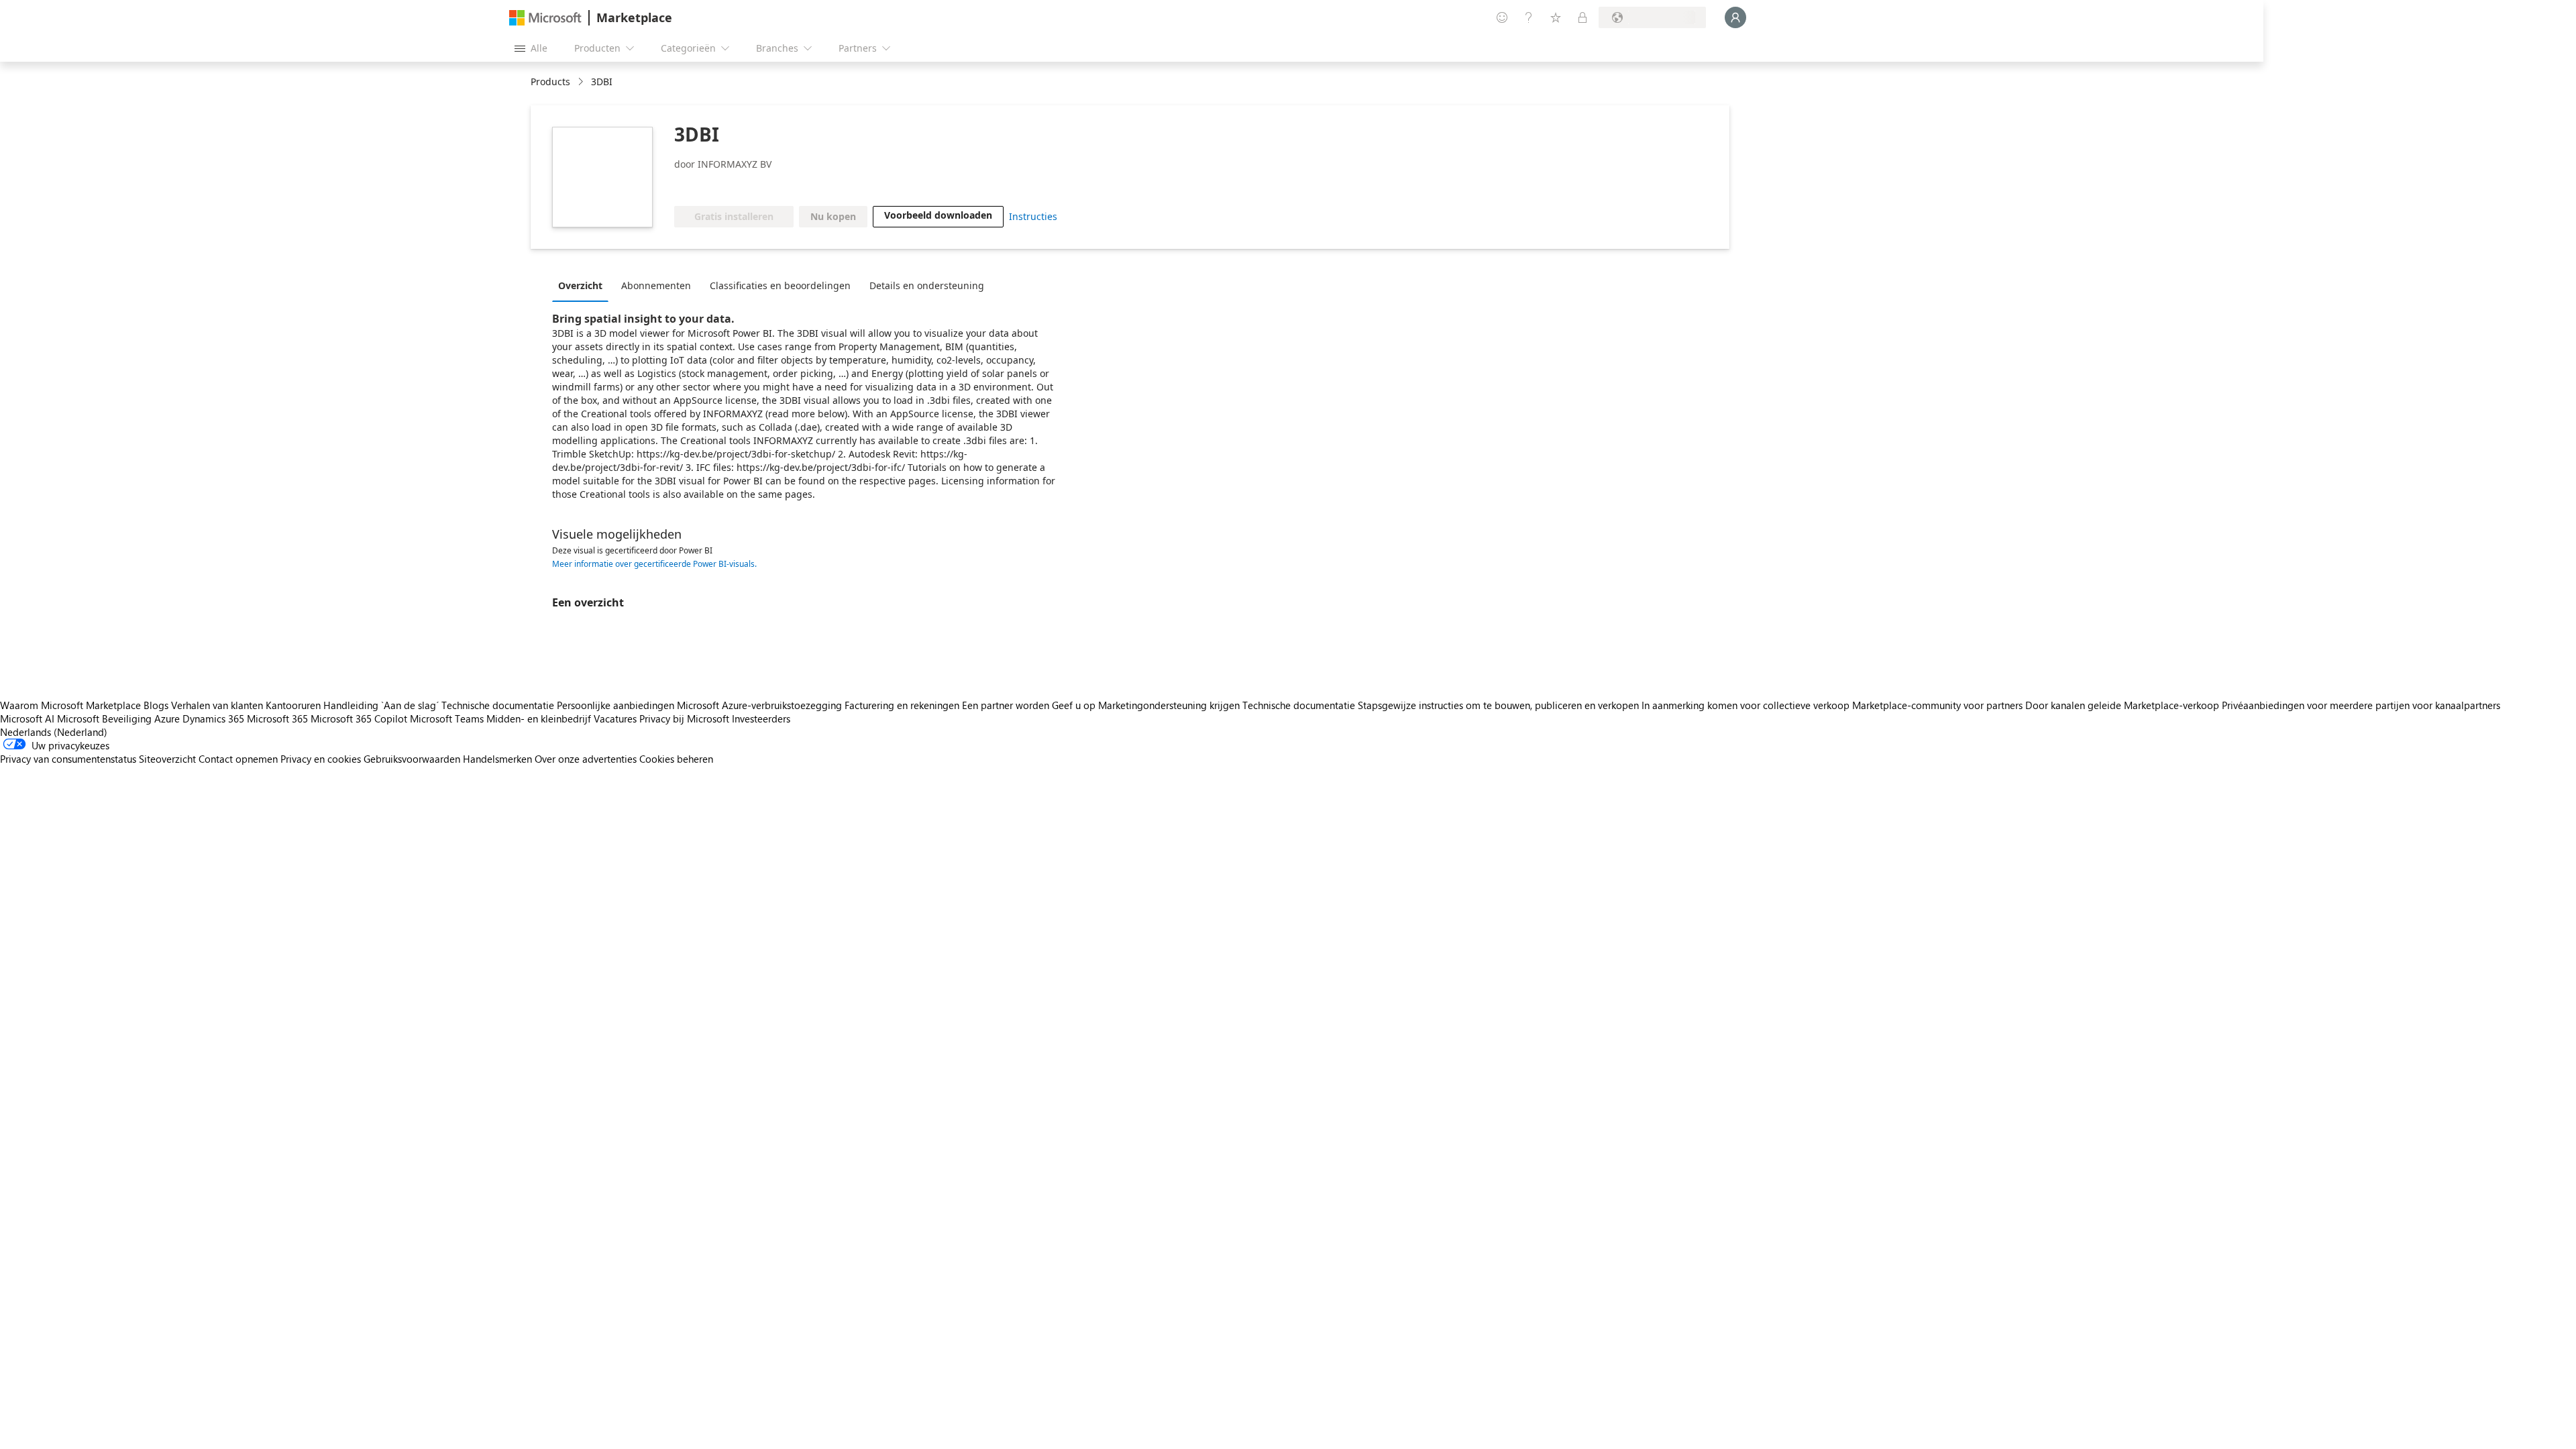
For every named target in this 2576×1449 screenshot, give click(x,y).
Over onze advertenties (586, 759)
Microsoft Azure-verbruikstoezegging (761, 705)
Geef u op (1074, 705)
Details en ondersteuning (927, 285)
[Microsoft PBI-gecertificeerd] (764, 186)
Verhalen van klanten (217, 705)
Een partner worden (1006, 705)
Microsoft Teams (447, 718)
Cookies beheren (676, 759)
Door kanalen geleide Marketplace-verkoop (2122, 705)
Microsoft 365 (277, 718)
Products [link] (550, 82)
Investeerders (761, 718)
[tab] (584, 285)
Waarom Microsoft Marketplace (70, 705)
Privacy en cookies (321, 759)
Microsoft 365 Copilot (359, 718)
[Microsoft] (545, 18)
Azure (167, 718)
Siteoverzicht (167, 759)
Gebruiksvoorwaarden (412, 759)
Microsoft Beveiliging (104, 718)
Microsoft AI (27, 718)
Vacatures (615, 718)
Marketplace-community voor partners (1937, 705)
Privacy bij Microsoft (684, 718)
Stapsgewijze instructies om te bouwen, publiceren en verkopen (1498, 705)
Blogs (156, 705)
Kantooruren (293, 705)
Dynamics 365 (213, 718)
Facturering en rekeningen (902, 705)
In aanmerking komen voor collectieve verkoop (1746, 705)
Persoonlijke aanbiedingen (615, 705)
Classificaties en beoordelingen (780, 285)
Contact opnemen (238, 759)
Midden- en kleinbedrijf (539, 718)
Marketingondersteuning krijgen (1169, 705)
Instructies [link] (1033, 216)
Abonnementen (656, 285)
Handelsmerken (497, 759)
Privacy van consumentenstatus (68, 759)
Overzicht (580, 285)
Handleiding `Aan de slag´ (381, 705)
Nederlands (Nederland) (54, 732)
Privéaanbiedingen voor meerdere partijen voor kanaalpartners (2361, 705)
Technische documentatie (498, 705)
